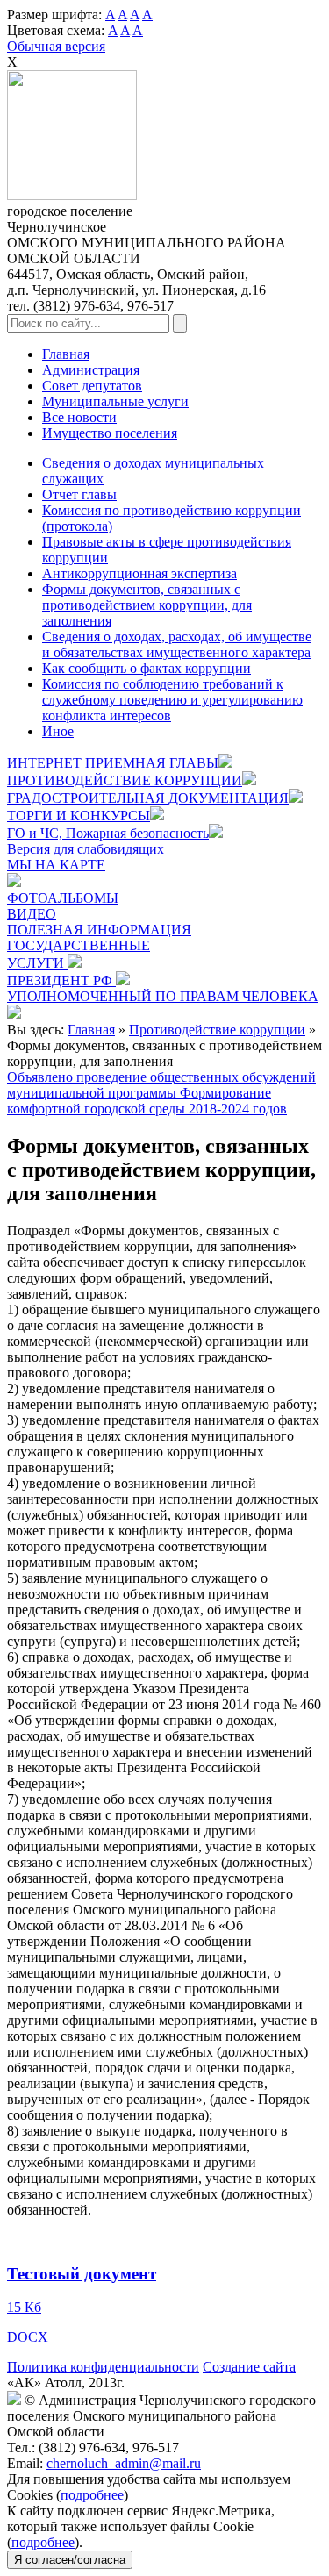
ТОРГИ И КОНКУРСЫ (79, 816)
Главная (66, 354)
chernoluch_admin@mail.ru (124, 2463)
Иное (58, 731)
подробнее (92, 2495)
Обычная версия (56, 46)
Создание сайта (249, 2367)
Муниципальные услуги (115, 401)
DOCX (28, 2337)
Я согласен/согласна (70, 2560)
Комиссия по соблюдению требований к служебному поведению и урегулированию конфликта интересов (172, 700)
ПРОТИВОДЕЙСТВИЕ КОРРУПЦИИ (125, 780)
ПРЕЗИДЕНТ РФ (61, 980)
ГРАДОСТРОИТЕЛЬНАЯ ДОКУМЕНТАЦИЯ (148, 798)
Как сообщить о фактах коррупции (147, 668)
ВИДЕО (32, 914)
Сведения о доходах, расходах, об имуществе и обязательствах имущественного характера (177, 644)
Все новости (79, 417)
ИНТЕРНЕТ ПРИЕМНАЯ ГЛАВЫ (113, 763)
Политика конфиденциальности (103, 2367)
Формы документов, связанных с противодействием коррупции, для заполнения (147, 605)
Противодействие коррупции (217, 1030)
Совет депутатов (92, 386)
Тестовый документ (82, 2274)
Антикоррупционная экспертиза (139, 573)
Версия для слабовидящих (86, 849)
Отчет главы (79, 494)
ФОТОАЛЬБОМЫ (63, 898)
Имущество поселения (110, 433)
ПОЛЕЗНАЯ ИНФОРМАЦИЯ (99, 930)
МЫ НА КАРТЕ (56, 865)
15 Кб (24, 2307)
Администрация (91, 370)
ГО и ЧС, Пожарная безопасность (108, 833)
